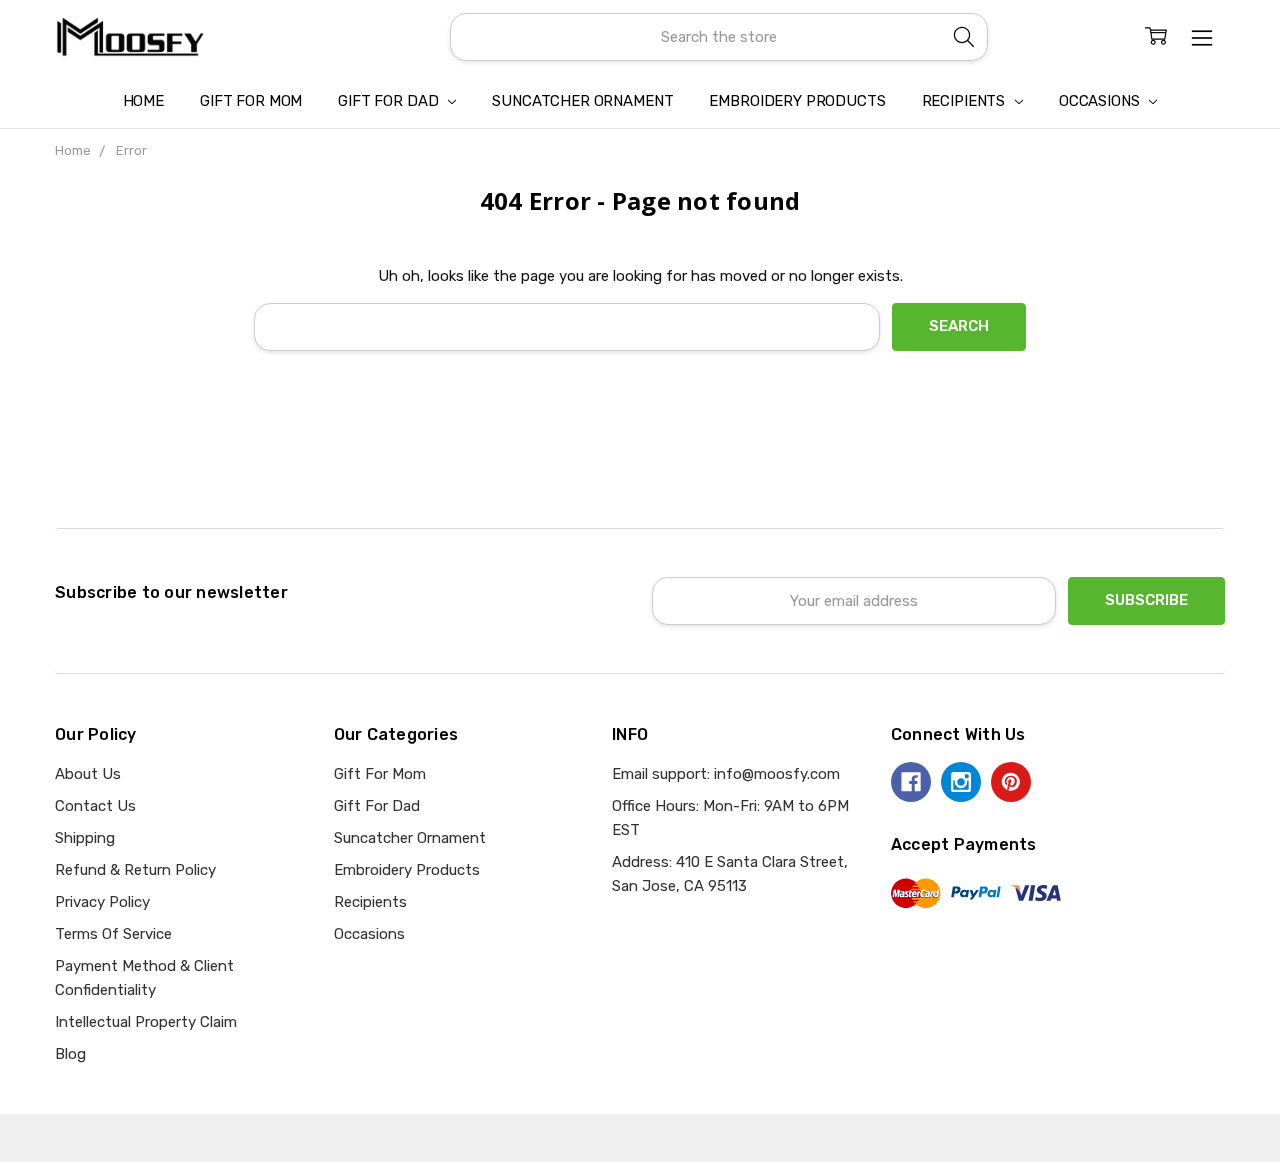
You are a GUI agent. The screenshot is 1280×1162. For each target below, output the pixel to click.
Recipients (965, 101)
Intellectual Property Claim (146, 1022)
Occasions (1101, 101)
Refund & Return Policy (135, 870)
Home (143, 101)
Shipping (85, 838)
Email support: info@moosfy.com (726, 774)
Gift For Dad (390, 101)
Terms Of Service (113, 934)
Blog (70, 1054)
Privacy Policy (102, 902)
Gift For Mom (251, 101)
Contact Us (95, 806)
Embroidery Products (797, 101)
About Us (88, 774)
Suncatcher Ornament (582, 101)
